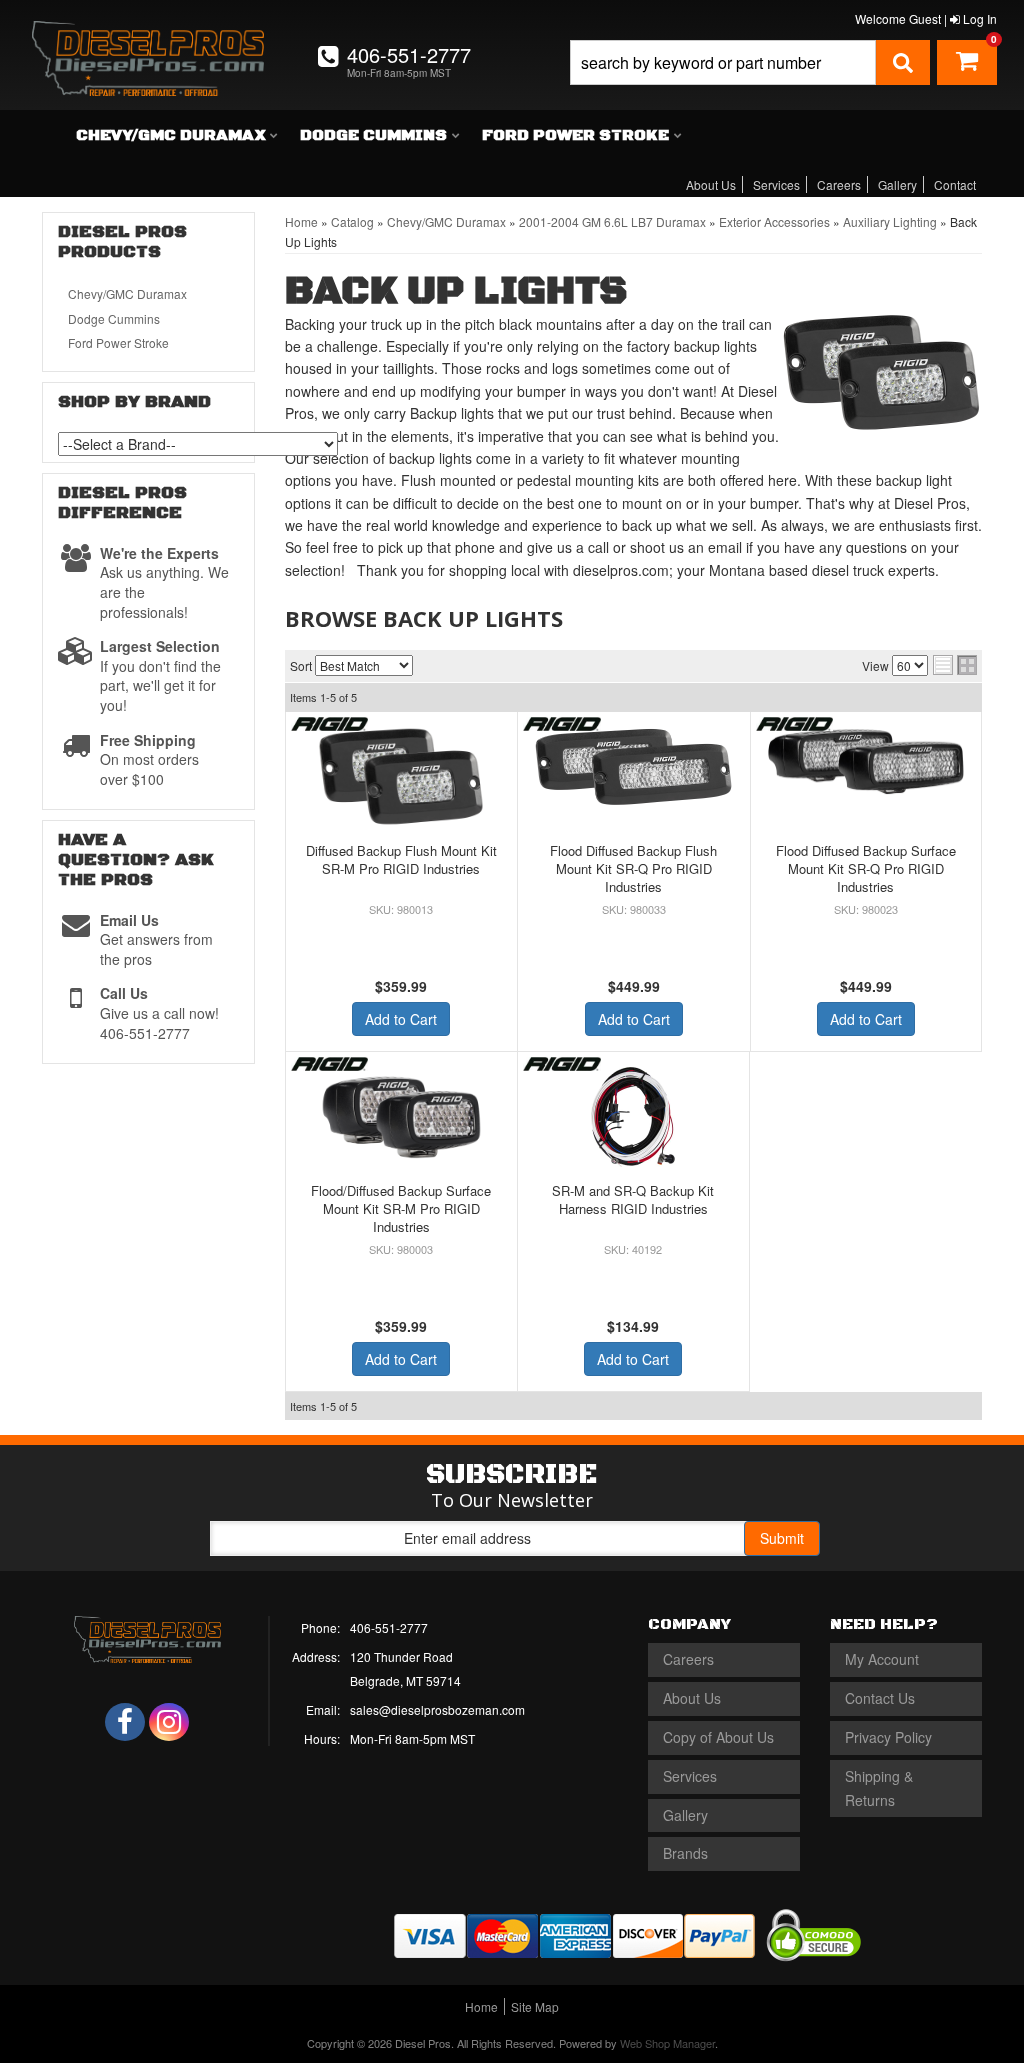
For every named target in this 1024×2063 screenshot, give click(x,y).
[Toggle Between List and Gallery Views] (955, 665)
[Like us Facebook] (125, 1722)
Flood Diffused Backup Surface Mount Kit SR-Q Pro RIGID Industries (866, 868)
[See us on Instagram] (169, 1722)
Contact (955, 184)
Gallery (897, 184)
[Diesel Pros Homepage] (148, 38)
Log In (978, 18)
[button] (750, 62)
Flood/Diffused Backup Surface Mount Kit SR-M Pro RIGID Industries (401, 1208)
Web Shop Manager (667, 2043)
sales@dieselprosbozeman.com (437, 1709)
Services (776, 184)
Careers (839, 184)
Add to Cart (401, 1019)
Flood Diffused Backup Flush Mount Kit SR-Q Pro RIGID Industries (633, 868)
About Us (711, 184)
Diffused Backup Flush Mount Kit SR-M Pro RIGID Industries (401, 859)
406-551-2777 (389, 1627)
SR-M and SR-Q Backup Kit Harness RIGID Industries (633, 1199)
